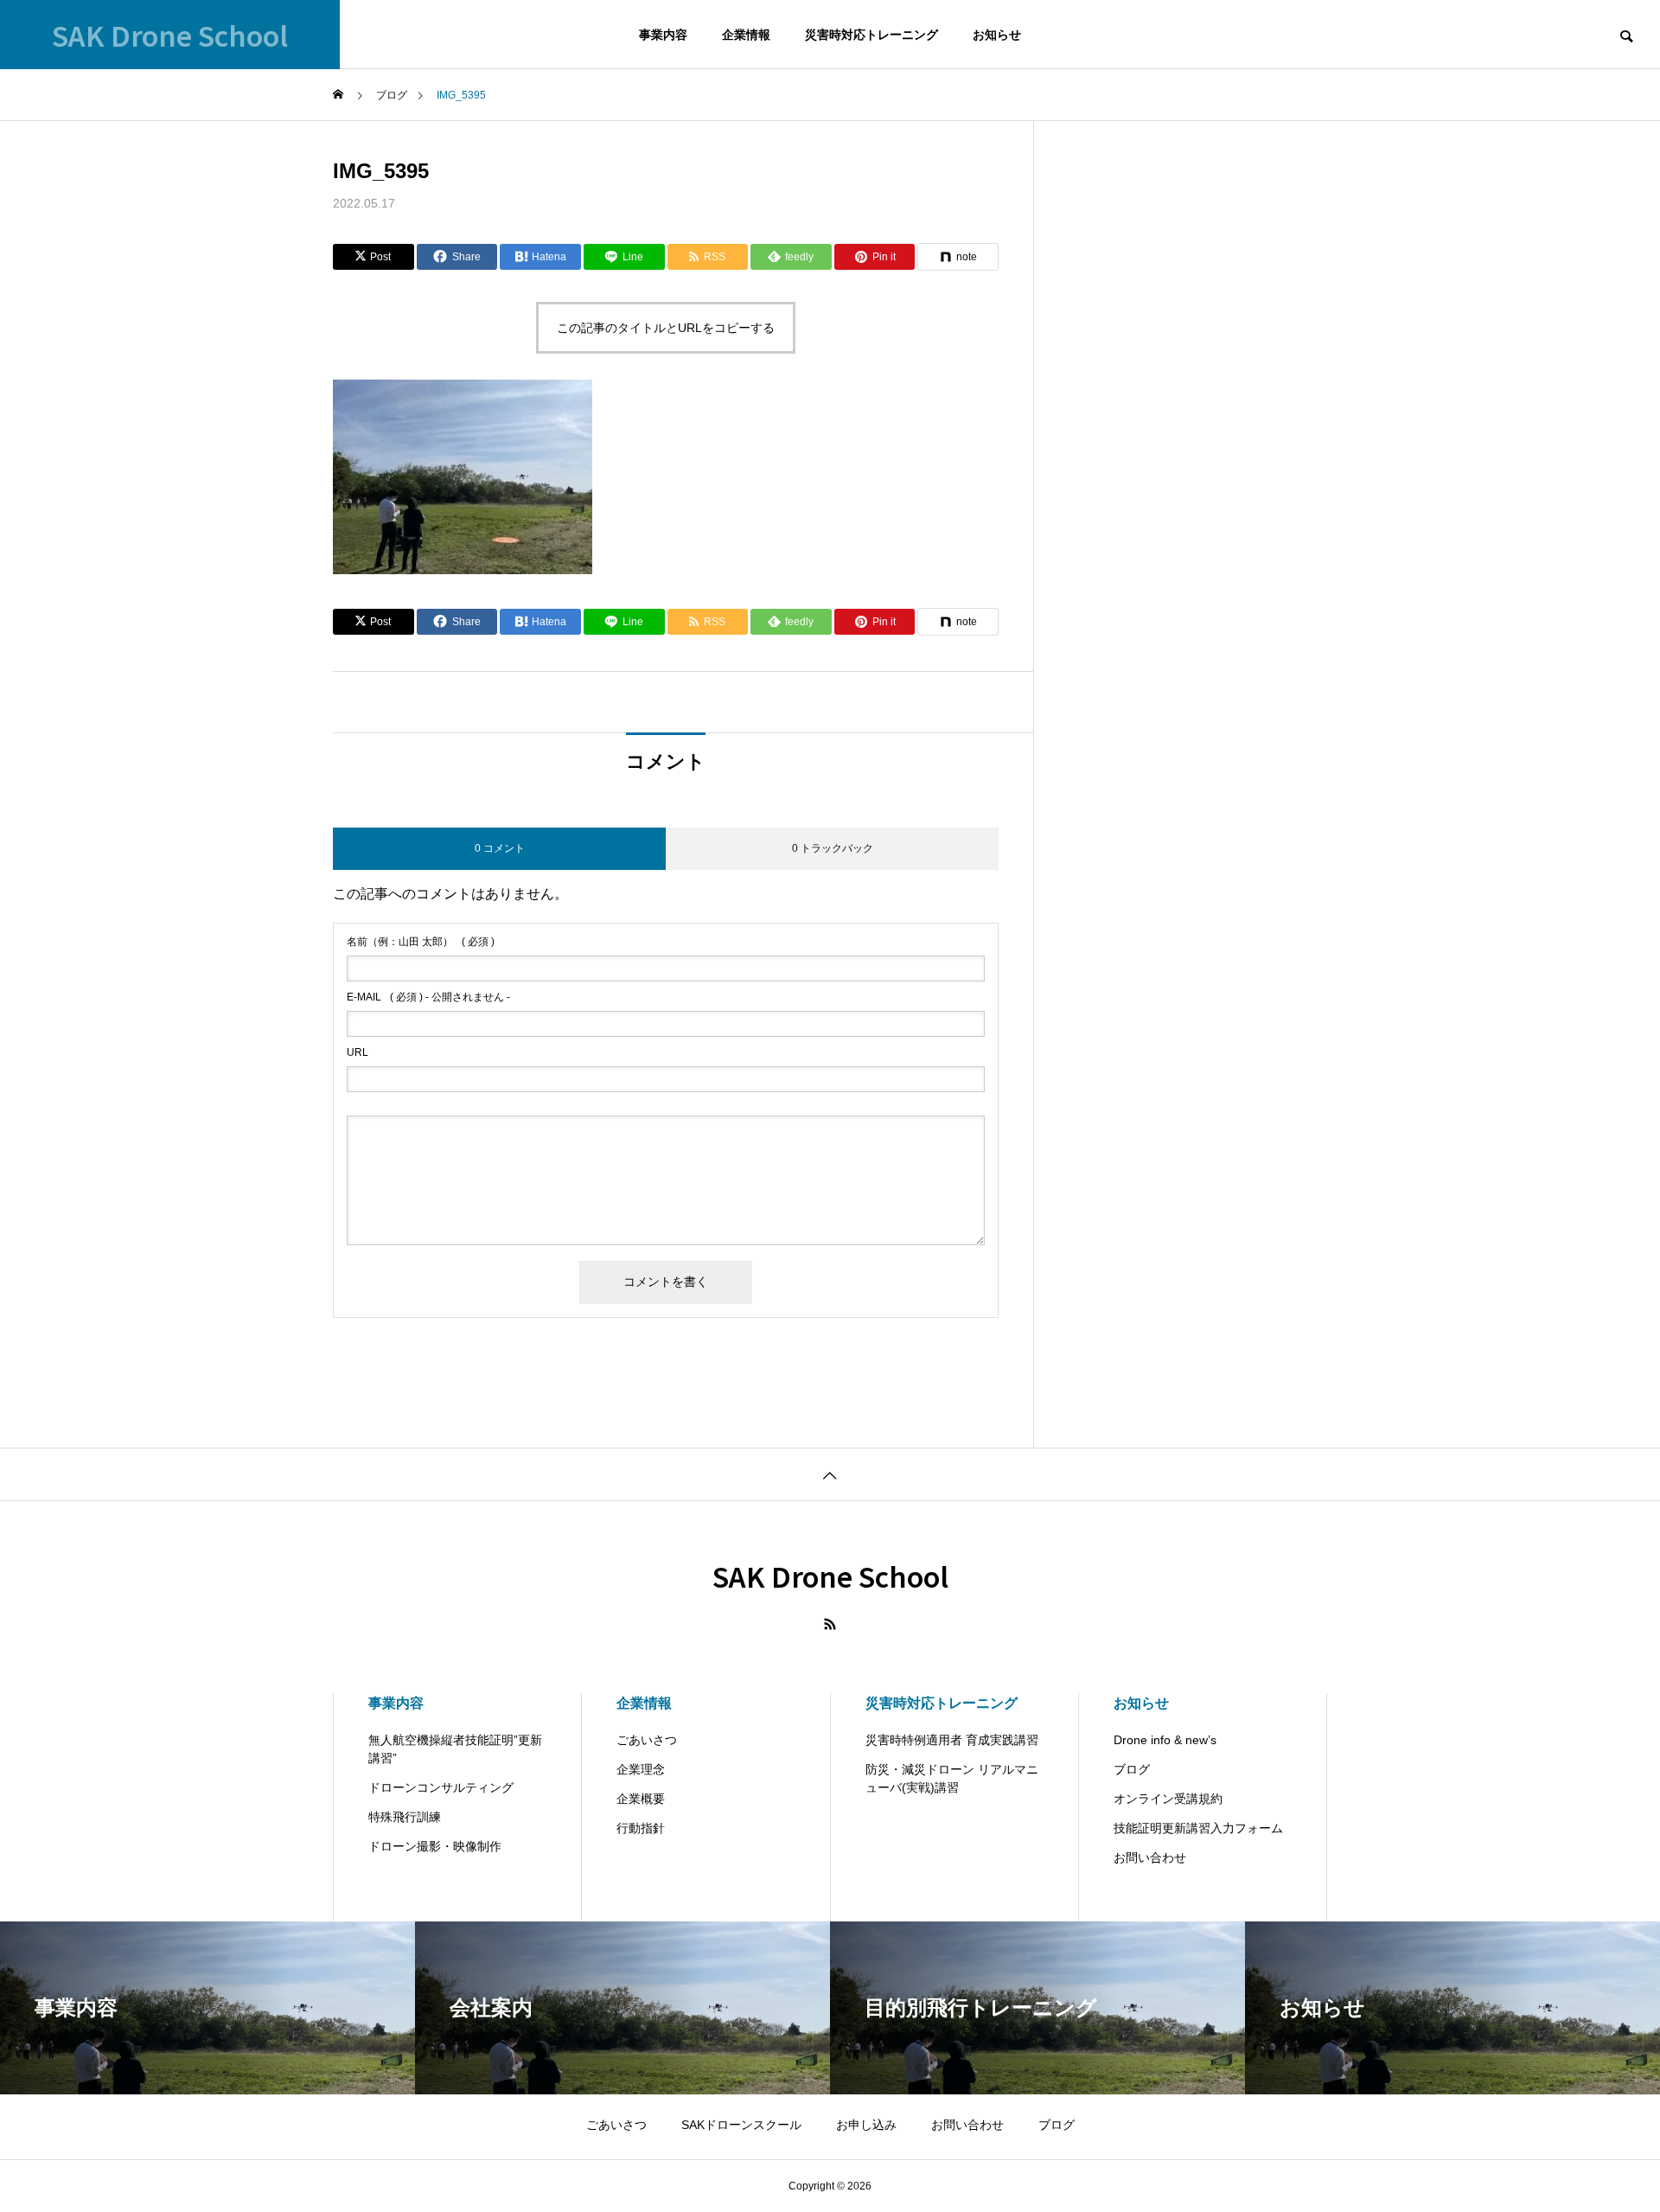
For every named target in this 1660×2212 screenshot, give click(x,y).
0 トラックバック (833, 848)
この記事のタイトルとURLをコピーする (666, 328)
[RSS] (830, 1624)
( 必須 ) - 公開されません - (428, 997)
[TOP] (830, 1474)
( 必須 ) (421, 942)
